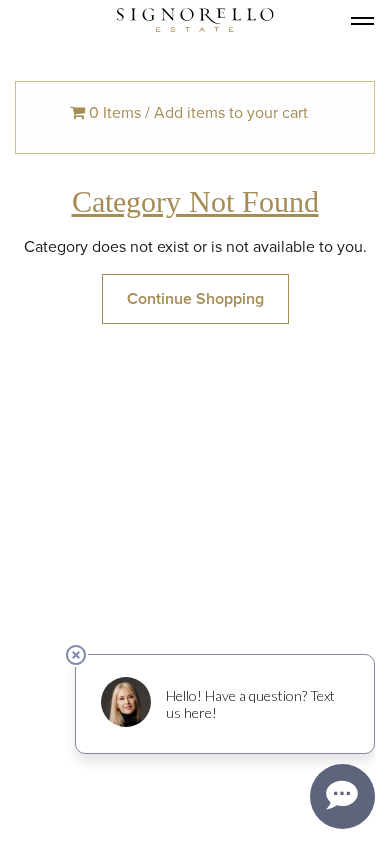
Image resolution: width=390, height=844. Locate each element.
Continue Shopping (195, 299)
